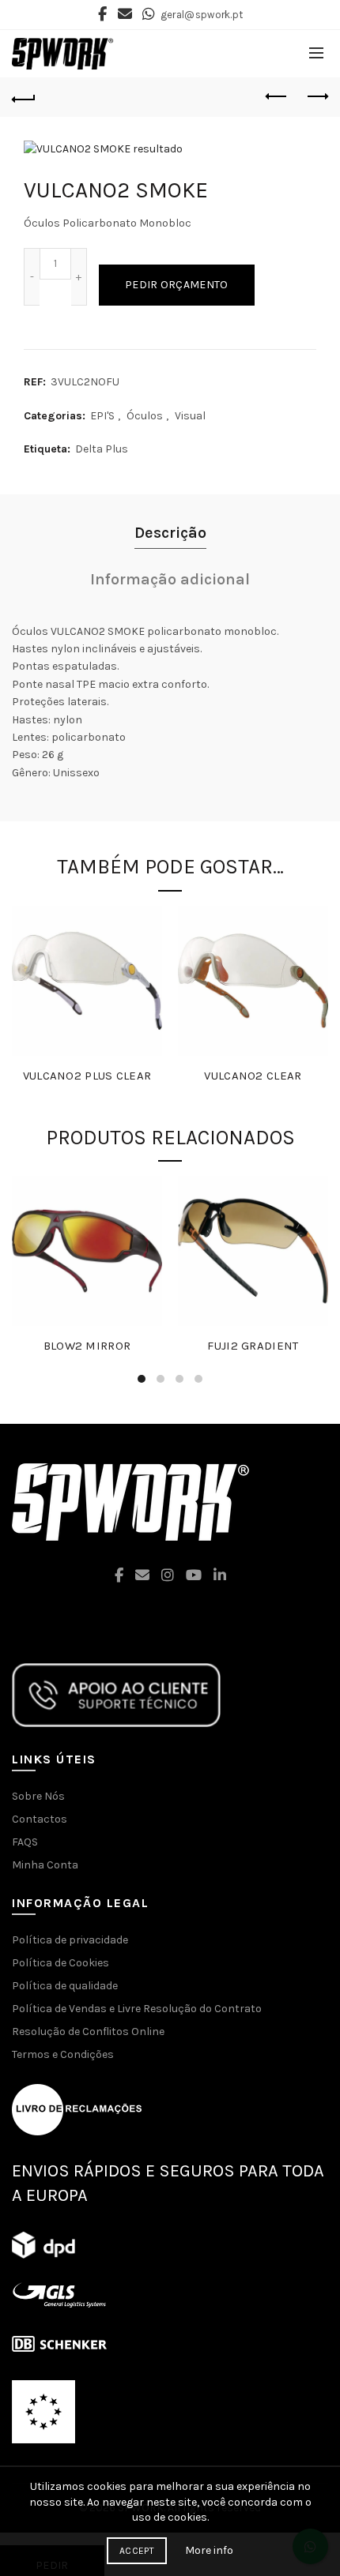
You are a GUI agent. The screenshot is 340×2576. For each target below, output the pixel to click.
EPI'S (102, 416)
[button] (170, 2502)
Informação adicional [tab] (170, 579)
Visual (190, 416)
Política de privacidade (70, 1940)
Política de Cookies (60, 1963)
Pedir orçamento (177, 285)
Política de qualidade (65, 1986)
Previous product (277, 97)
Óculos (145, 416)
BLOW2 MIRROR (87, 1346)
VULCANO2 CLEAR (253, 1076)
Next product (316, 97)
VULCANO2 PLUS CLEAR (87, 1076)
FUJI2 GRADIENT (253, 1346)
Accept (137, 2551)
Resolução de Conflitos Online (88, 2032)
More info (209, 2550)
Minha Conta (45, 1865)
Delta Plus (102, 449)
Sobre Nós (38, 1796)
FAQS (25, 1842)
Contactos (40, 1819)
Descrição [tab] (170, 533)
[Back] (24, 97)
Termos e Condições (63, 2054)
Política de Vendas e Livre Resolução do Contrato (137, 2009)
